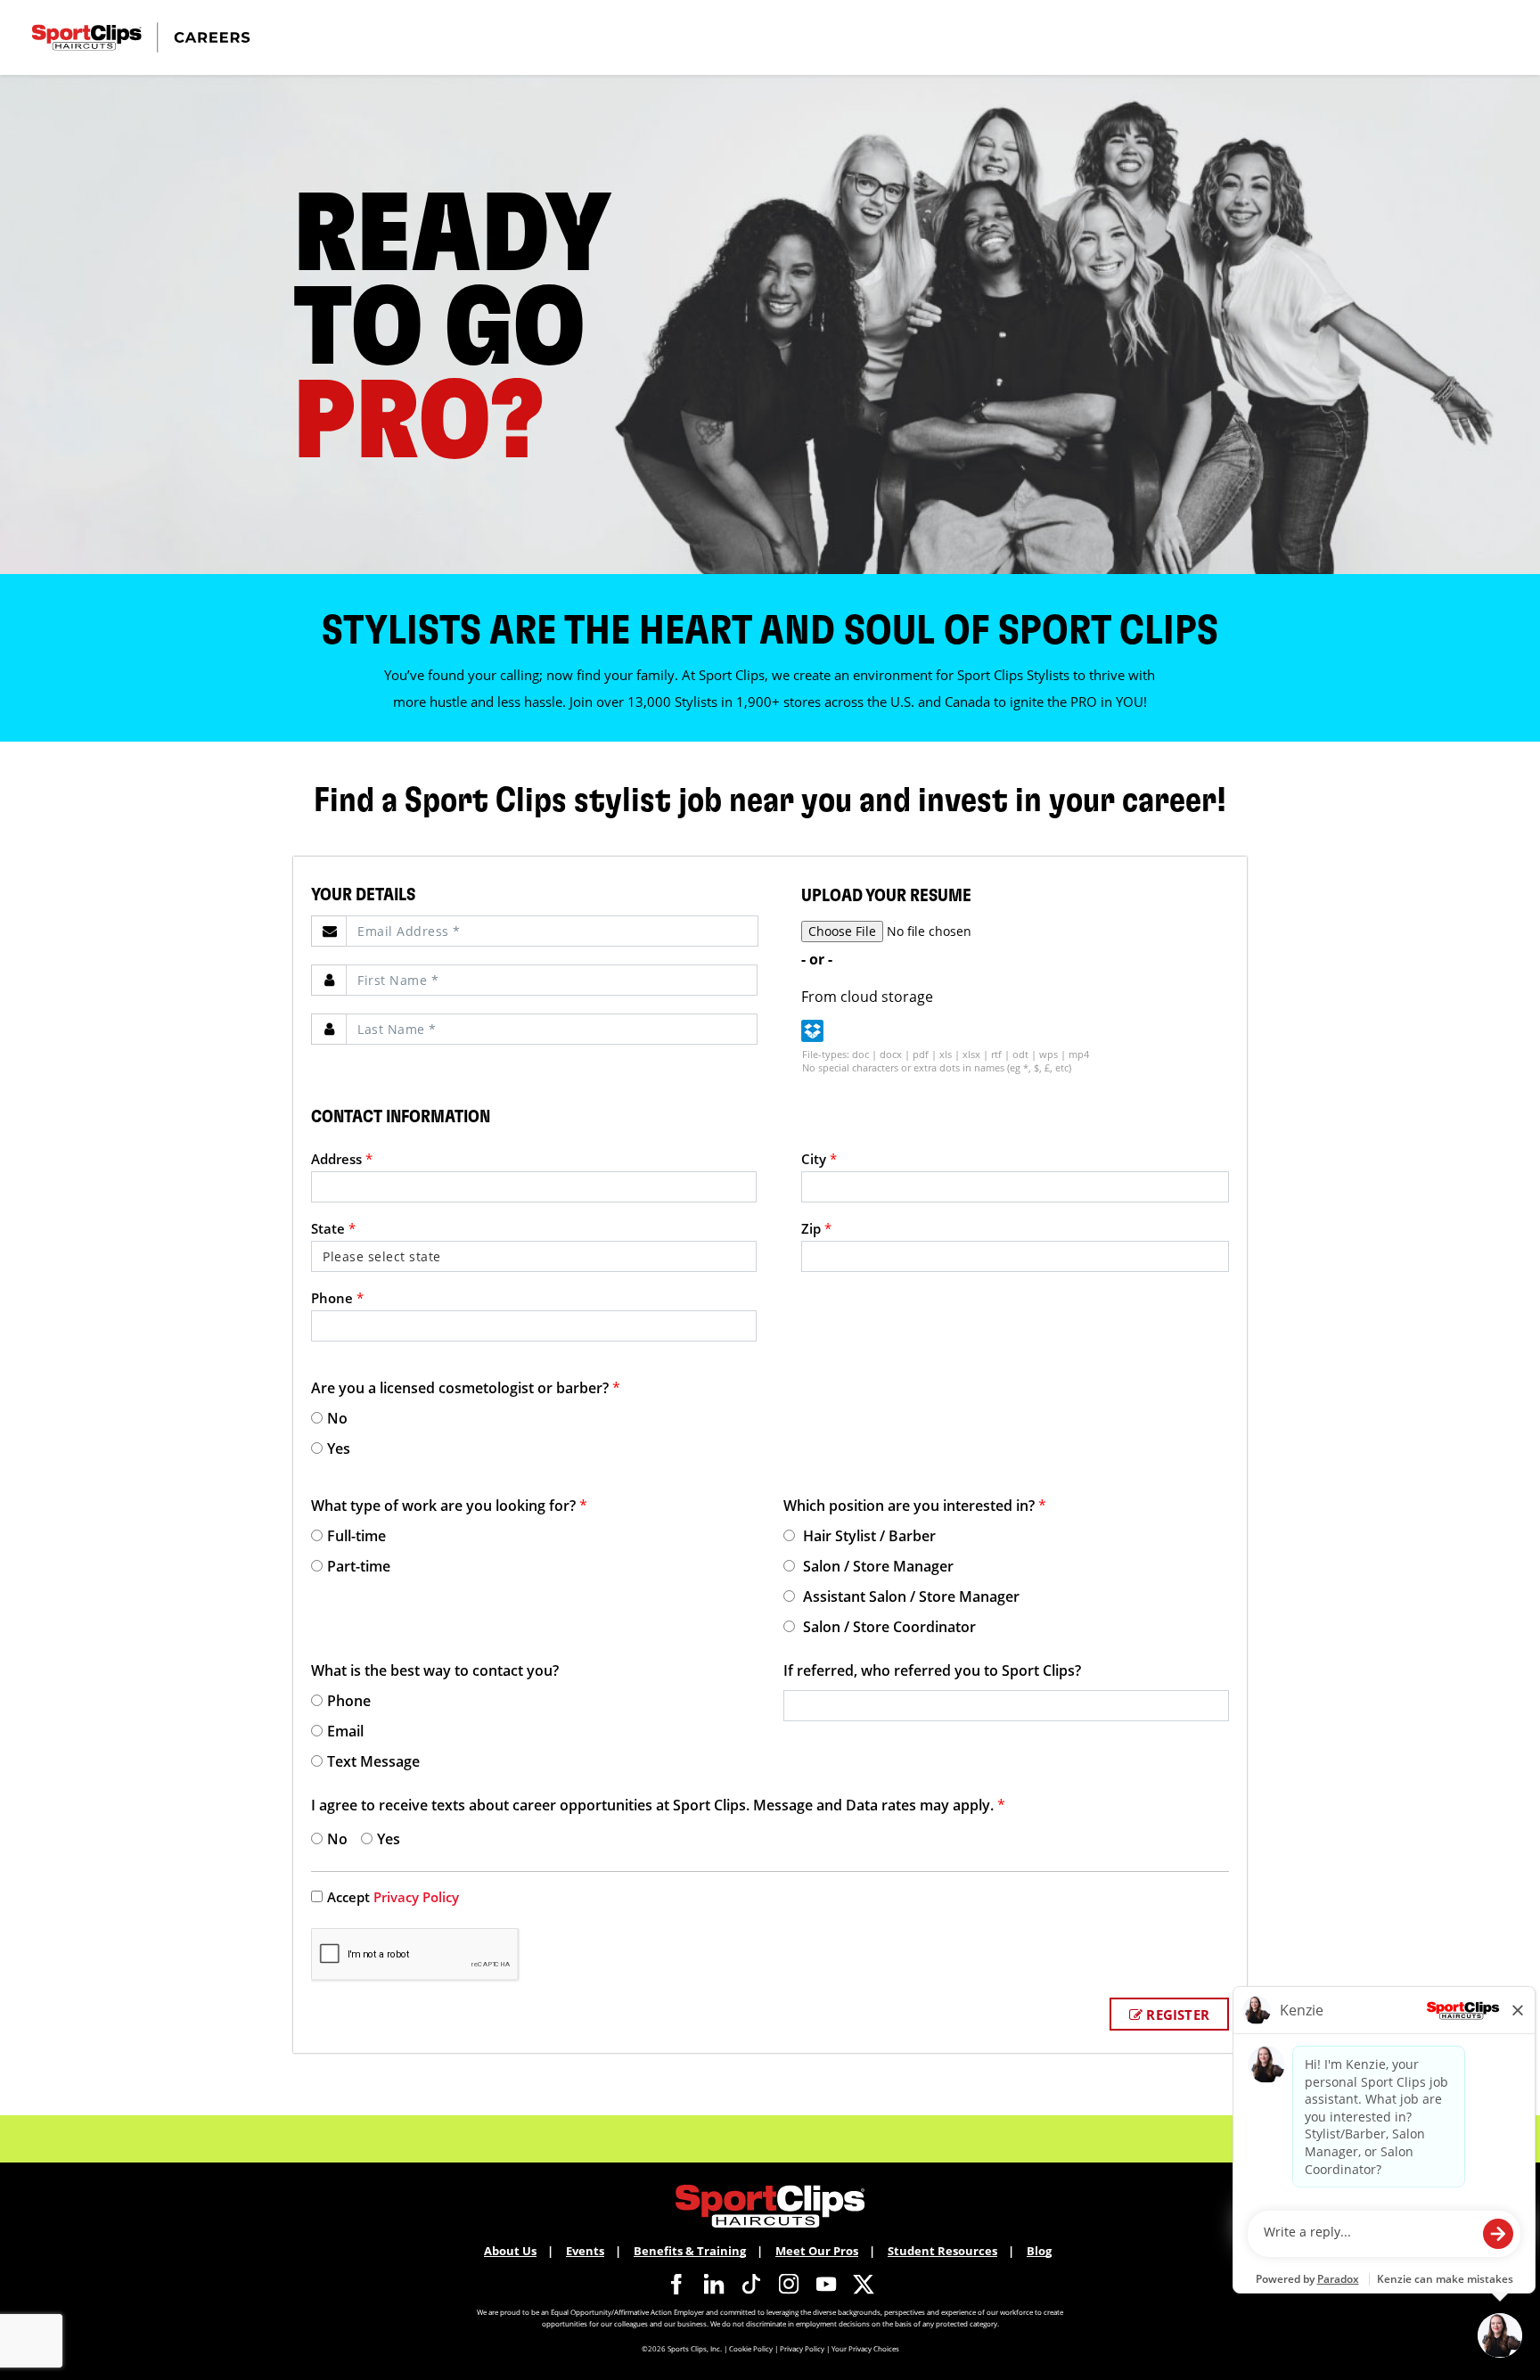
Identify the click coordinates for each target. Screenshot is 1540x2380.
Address (342, 1159)
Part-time (359, 1566)
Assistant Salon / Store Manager (909, 1596)
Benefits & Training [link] (690, 2251)
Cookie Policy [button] (751, 2348)
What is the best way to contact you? (435, 1670)
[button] (812, 1031)
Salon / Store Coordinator (888, 1627)
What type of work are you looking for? (449, 1506)
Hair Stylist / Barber (868, 1536)
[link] (676, 2284)
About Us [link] (510, 2251)
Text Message (373, 1761)
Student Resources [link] (942, 2251)
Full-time (356, 1536)
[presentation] (552, 931)
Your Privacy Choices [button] (865, 2348)
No (337, 1418)
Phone (337, 1298)
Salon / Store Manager (876, 1566)
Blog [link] (1039, 2251)
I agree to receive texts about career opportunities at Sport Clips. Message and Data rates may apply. (658, 1805)
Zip (816, 1228)
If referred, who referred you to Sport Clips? (932, 1670)
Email (345, 1731)
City (819, 1159)
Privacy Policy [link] (416, 1897)
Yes (339, 1449)
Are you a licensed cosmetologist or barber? (466, 1388)
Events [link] (585, 2251)
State (333, 1228)
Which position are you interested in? (915, 1506)
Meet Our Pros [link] (817, 2251)
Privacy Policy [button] (802, 2348)
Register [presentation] (1176, 2015)
